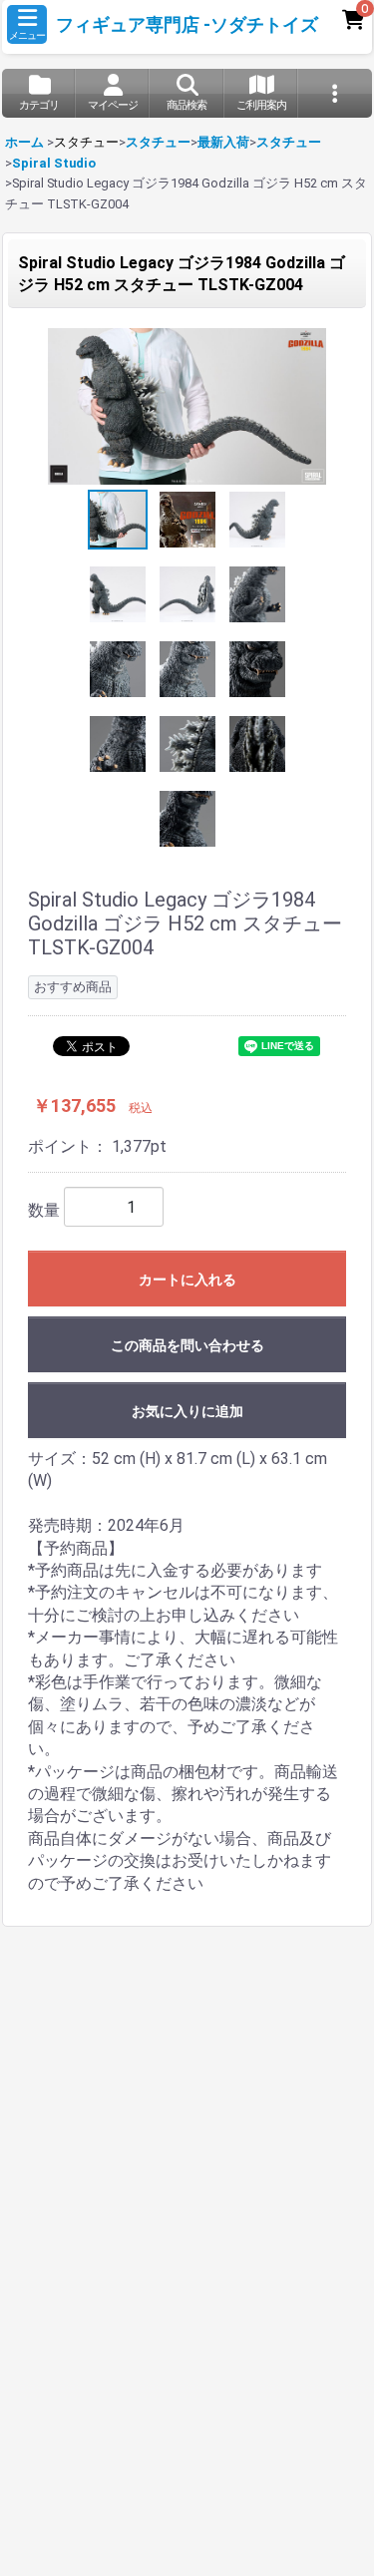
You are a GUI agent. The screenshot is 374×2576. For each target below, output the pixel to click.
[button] (27, 24)
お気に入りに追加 (187, 1411)
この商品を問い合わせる (187, 1345)
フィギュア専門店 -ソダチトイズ (187, 25)
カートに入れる (187, 1280)
